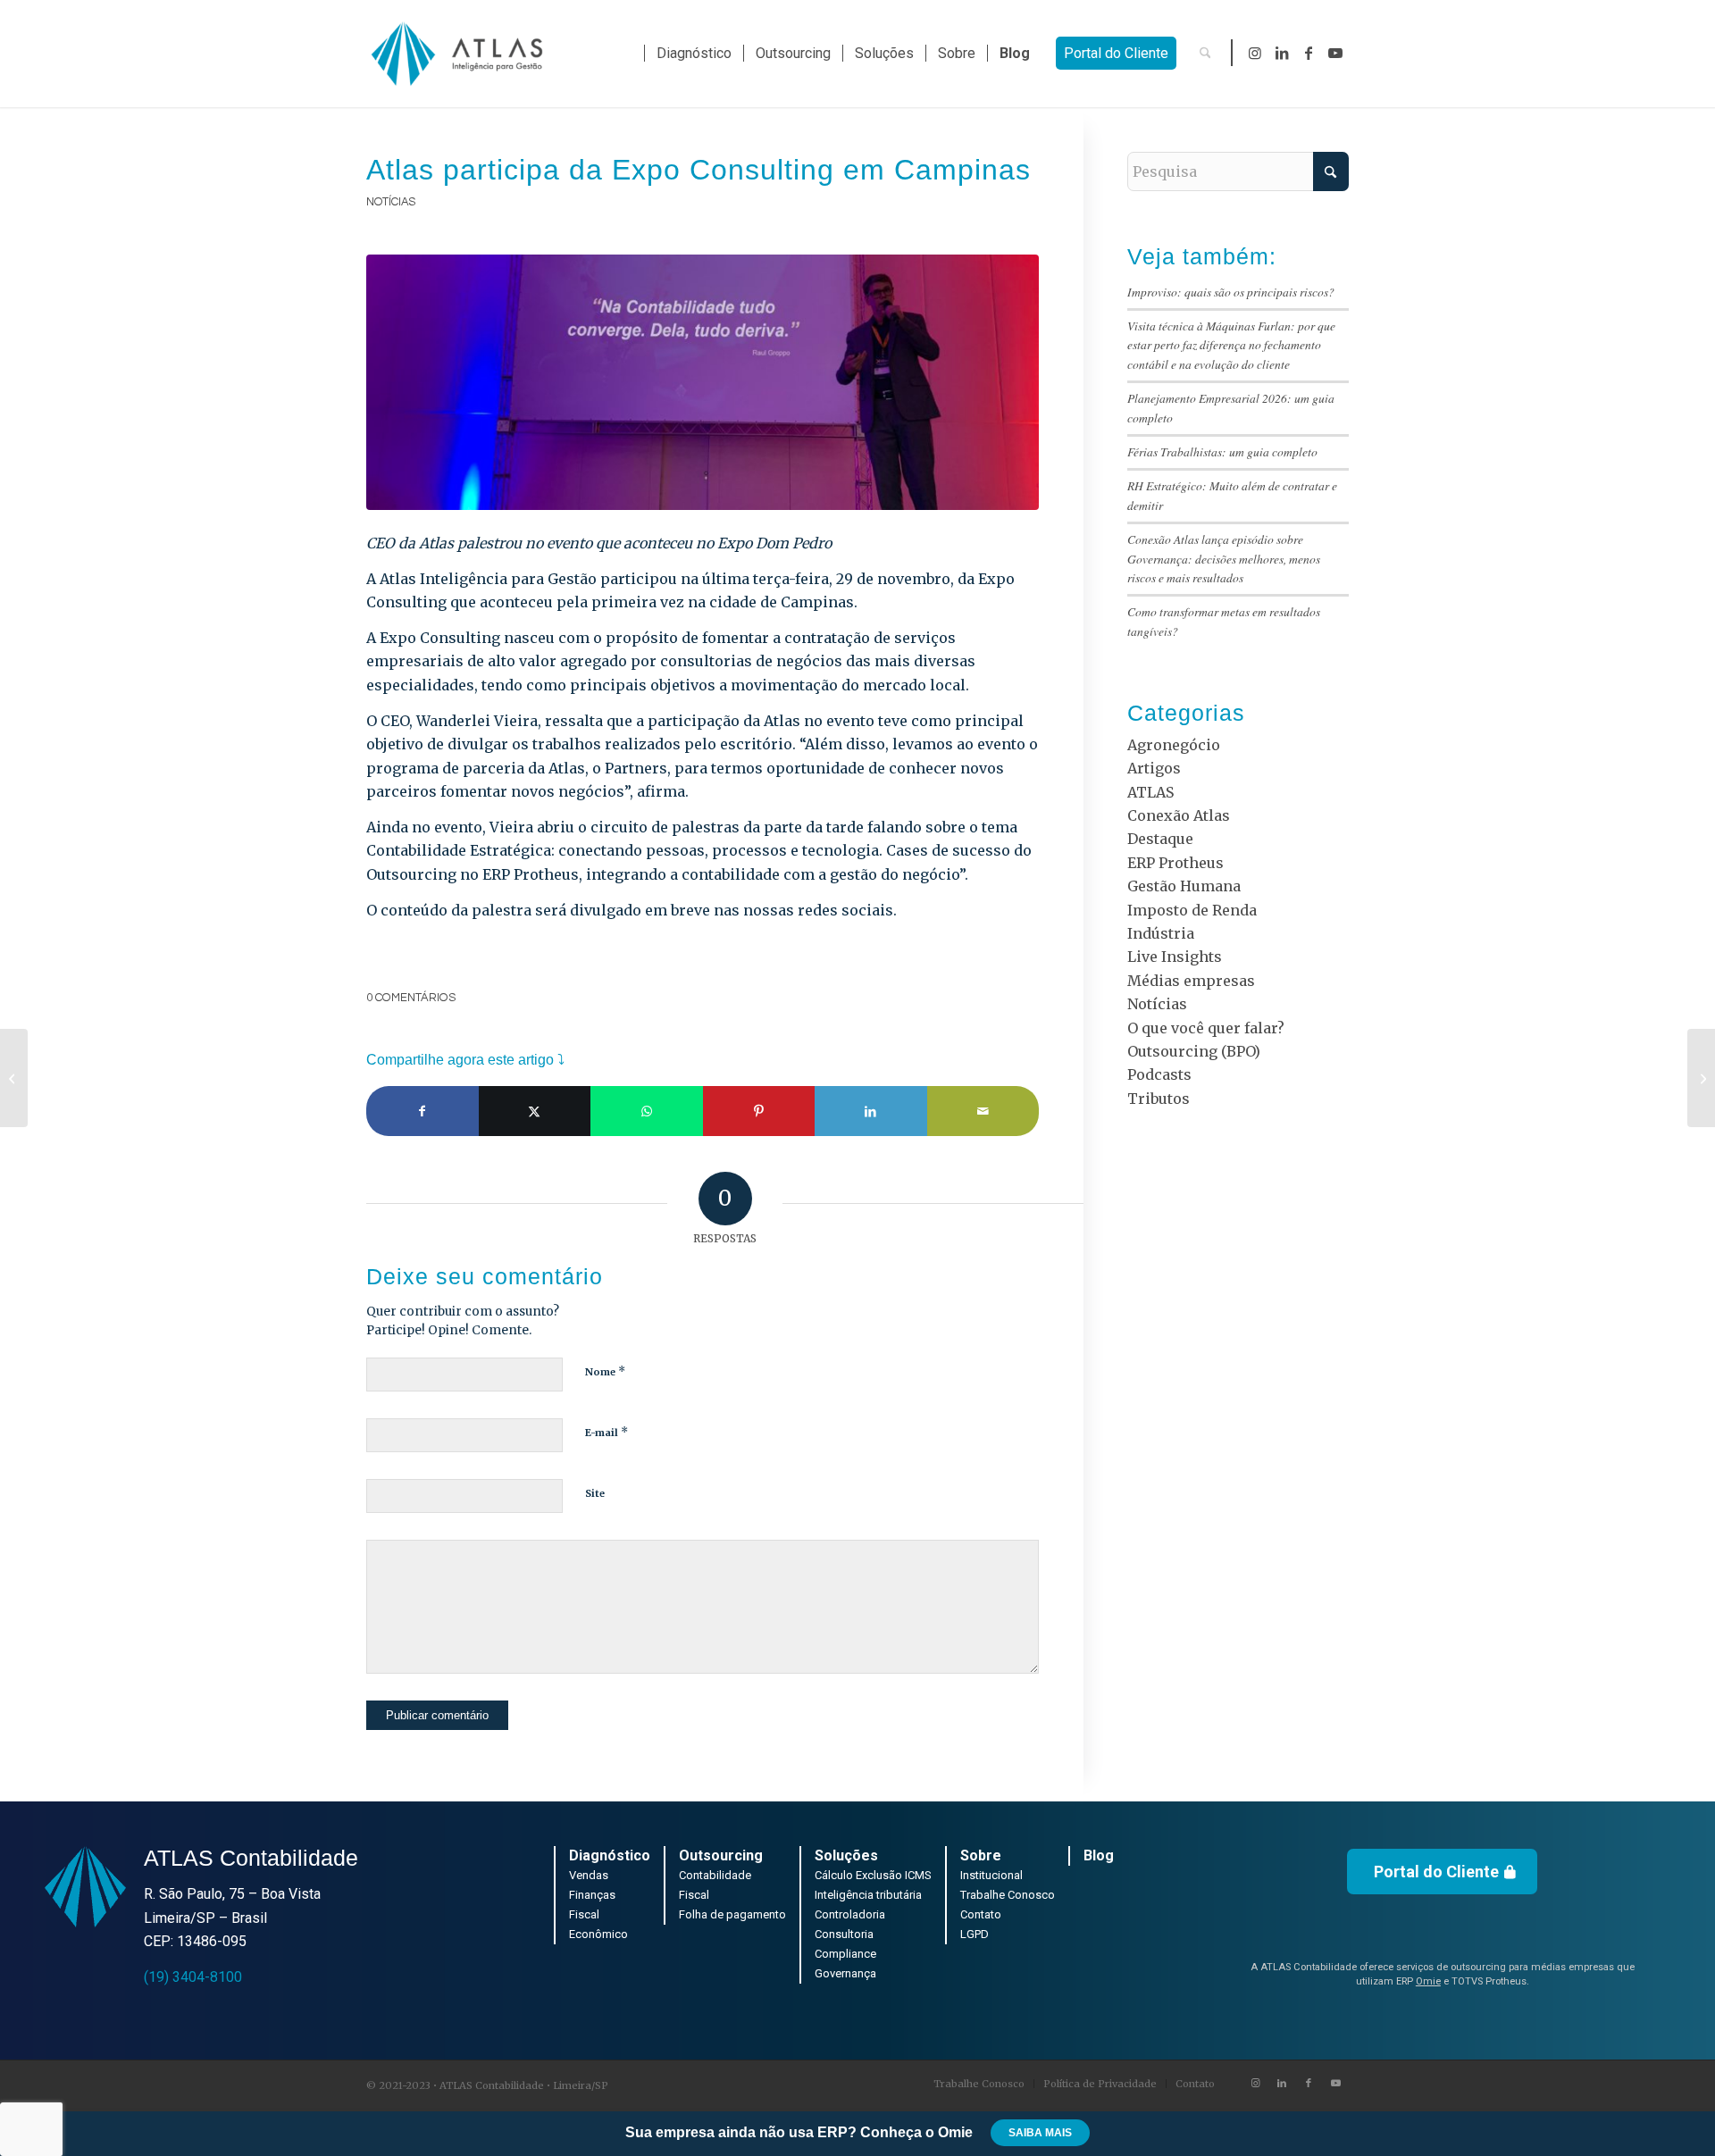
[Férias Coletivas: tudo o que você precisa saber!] (1701, 1078)
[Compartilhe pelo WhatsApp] (647, 1111)
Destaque (1160, 839)
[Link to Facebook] (1309, 53)
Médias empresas (1191, 981)
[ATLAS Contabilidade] (456, 54)
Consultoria (844, 1934)
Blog (1099, 1855)
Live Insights (1175, 957)
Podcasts (1159, 1074)
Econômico (598, 1934)
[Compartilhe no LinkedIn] (871, 1111)
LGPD (975, 1934)
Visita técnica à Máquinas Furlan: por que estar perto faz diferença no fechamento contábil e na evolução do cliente (1231, 345)
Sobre (981, 1855)
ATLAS (1150, 792)
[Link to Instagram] (1255, 53)
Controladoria (850, 1914)
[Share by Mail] (983, 1111)
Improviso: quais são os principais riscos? (1231, 292)
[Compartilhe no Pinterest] (759, 1111)
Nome (605, 1371)
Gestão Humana (1184, 886)
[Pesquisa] (1205, 54)
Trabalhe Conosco (1008, 1895)
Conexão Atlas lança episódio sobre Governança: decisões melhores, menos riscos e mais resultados (1224, 558)
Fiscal (584, 1914)
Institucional (991, 1875)
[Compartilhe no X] (535, 1111)
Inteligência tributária (868, 1895)
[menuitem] (694, 54)
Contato (981, 1914)
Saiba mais (1040, 2133)
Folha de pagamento (732, 1914)
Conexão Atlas (1179, 815)
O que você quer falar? (1206, 1028)
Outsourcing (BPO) (1194, 1051)
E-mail (607, 1432)
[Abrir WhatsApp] (1670, 2111)
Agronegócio (1174, 745)
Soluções (846, 1855)
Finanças (592, 1895)
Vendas (589, 1875)
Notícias (391, 202)
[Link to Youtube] (1335, 53)
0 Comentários (411, 998)
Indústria (1161, 933)
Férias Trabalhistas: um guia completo (1222, 451)
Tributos (1159, 1099)
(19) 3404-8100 (193, 1977)
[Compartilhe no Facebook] (422, 1111)
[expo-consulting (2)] (703, 382)
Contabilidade (715, 1875)
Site (595, 1493)
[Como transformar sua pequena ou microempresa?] (14, 1078)
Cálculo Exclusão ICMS (873, 1875)
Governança (845, 1973)
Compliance (845, 1954)
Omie (1428, 1981)
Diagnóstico (610, 1855)
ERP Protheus (1175, 863)
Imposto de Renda (1192, 910)
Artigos (1154, 768)
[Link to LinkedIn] (1282, 53)
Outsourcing (721, 1855)
